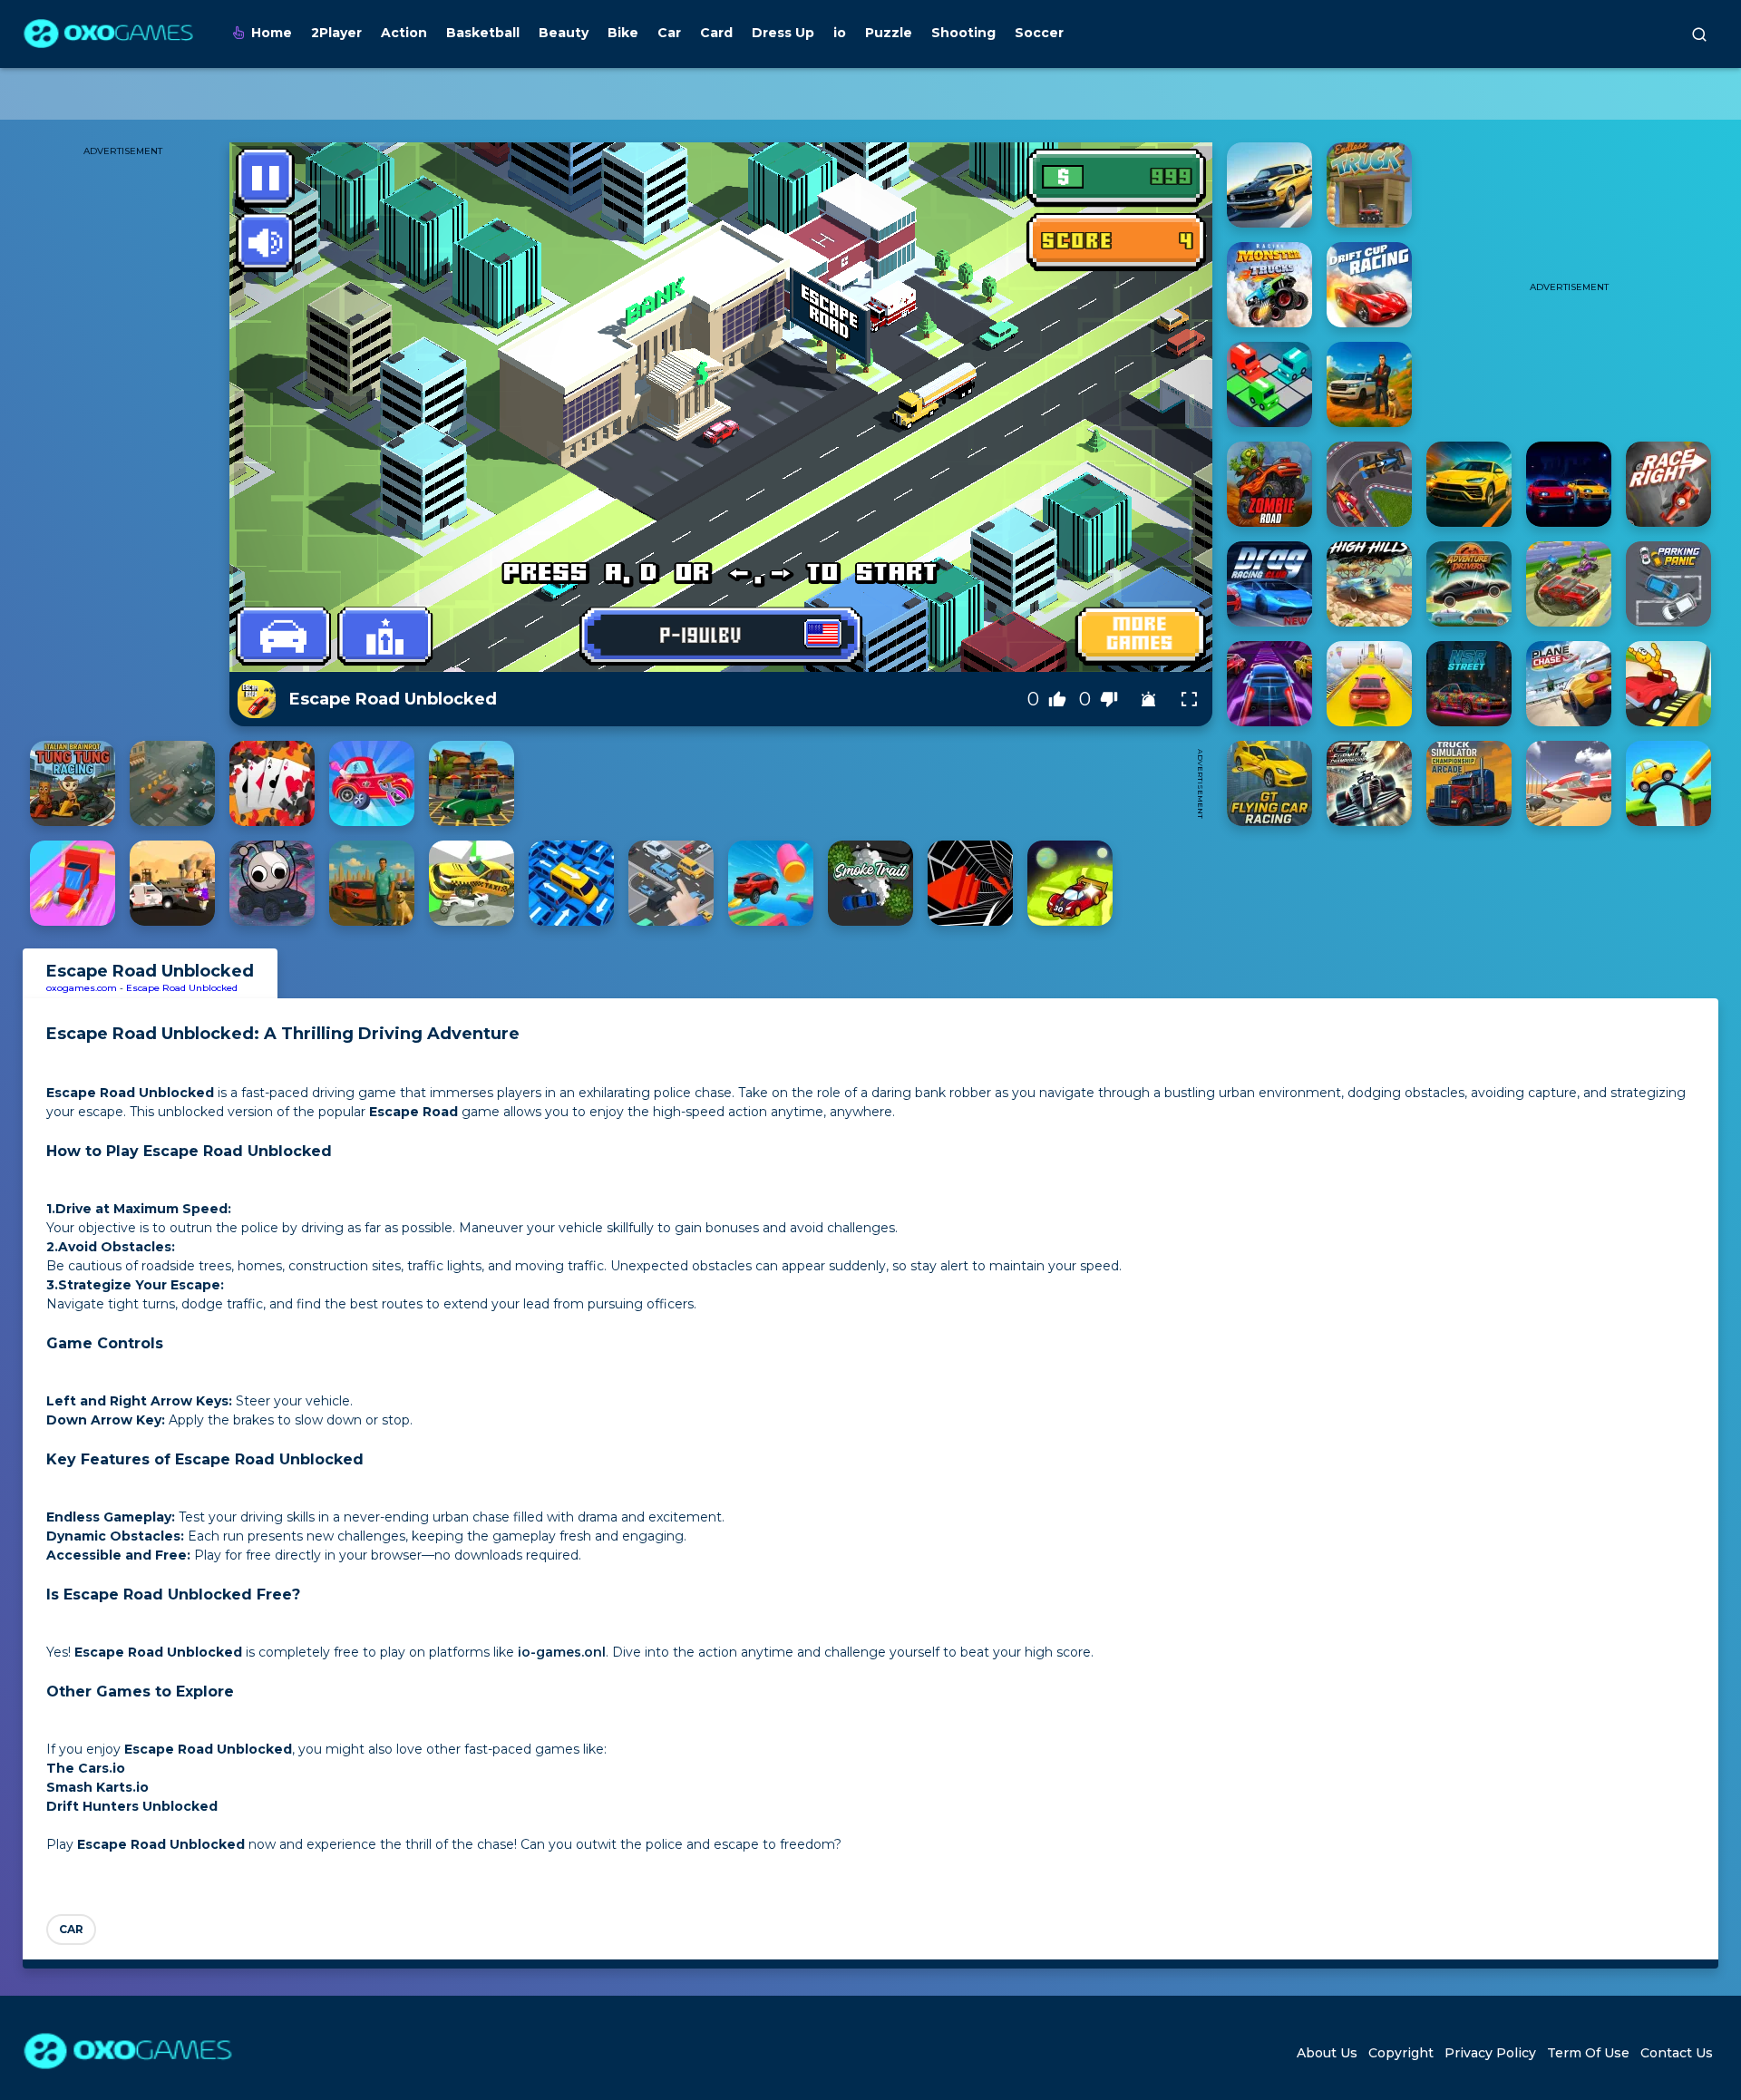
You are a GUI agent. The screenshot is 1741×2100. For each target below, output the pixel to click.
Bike (623, 33)
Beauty (564, 33)
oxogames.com (82, 988)
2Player (336, 33)
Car (669, 33)
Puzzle (889, 33)
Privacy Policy (1490, 2053)
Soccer (1039, 33)
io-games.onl (562, 1652)
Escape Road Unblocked (182, 988)
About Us (1327, 2053)
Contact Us (1677, 2053)
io (840, 33)
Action (404, 33)
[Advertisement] (855, 783)
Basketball (483, 33)
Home (272, 33)
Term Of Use (1588, 2053)
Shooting (963, 33)
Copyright (1401, 2053)
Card (716, 33)
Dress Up (783, 33)
